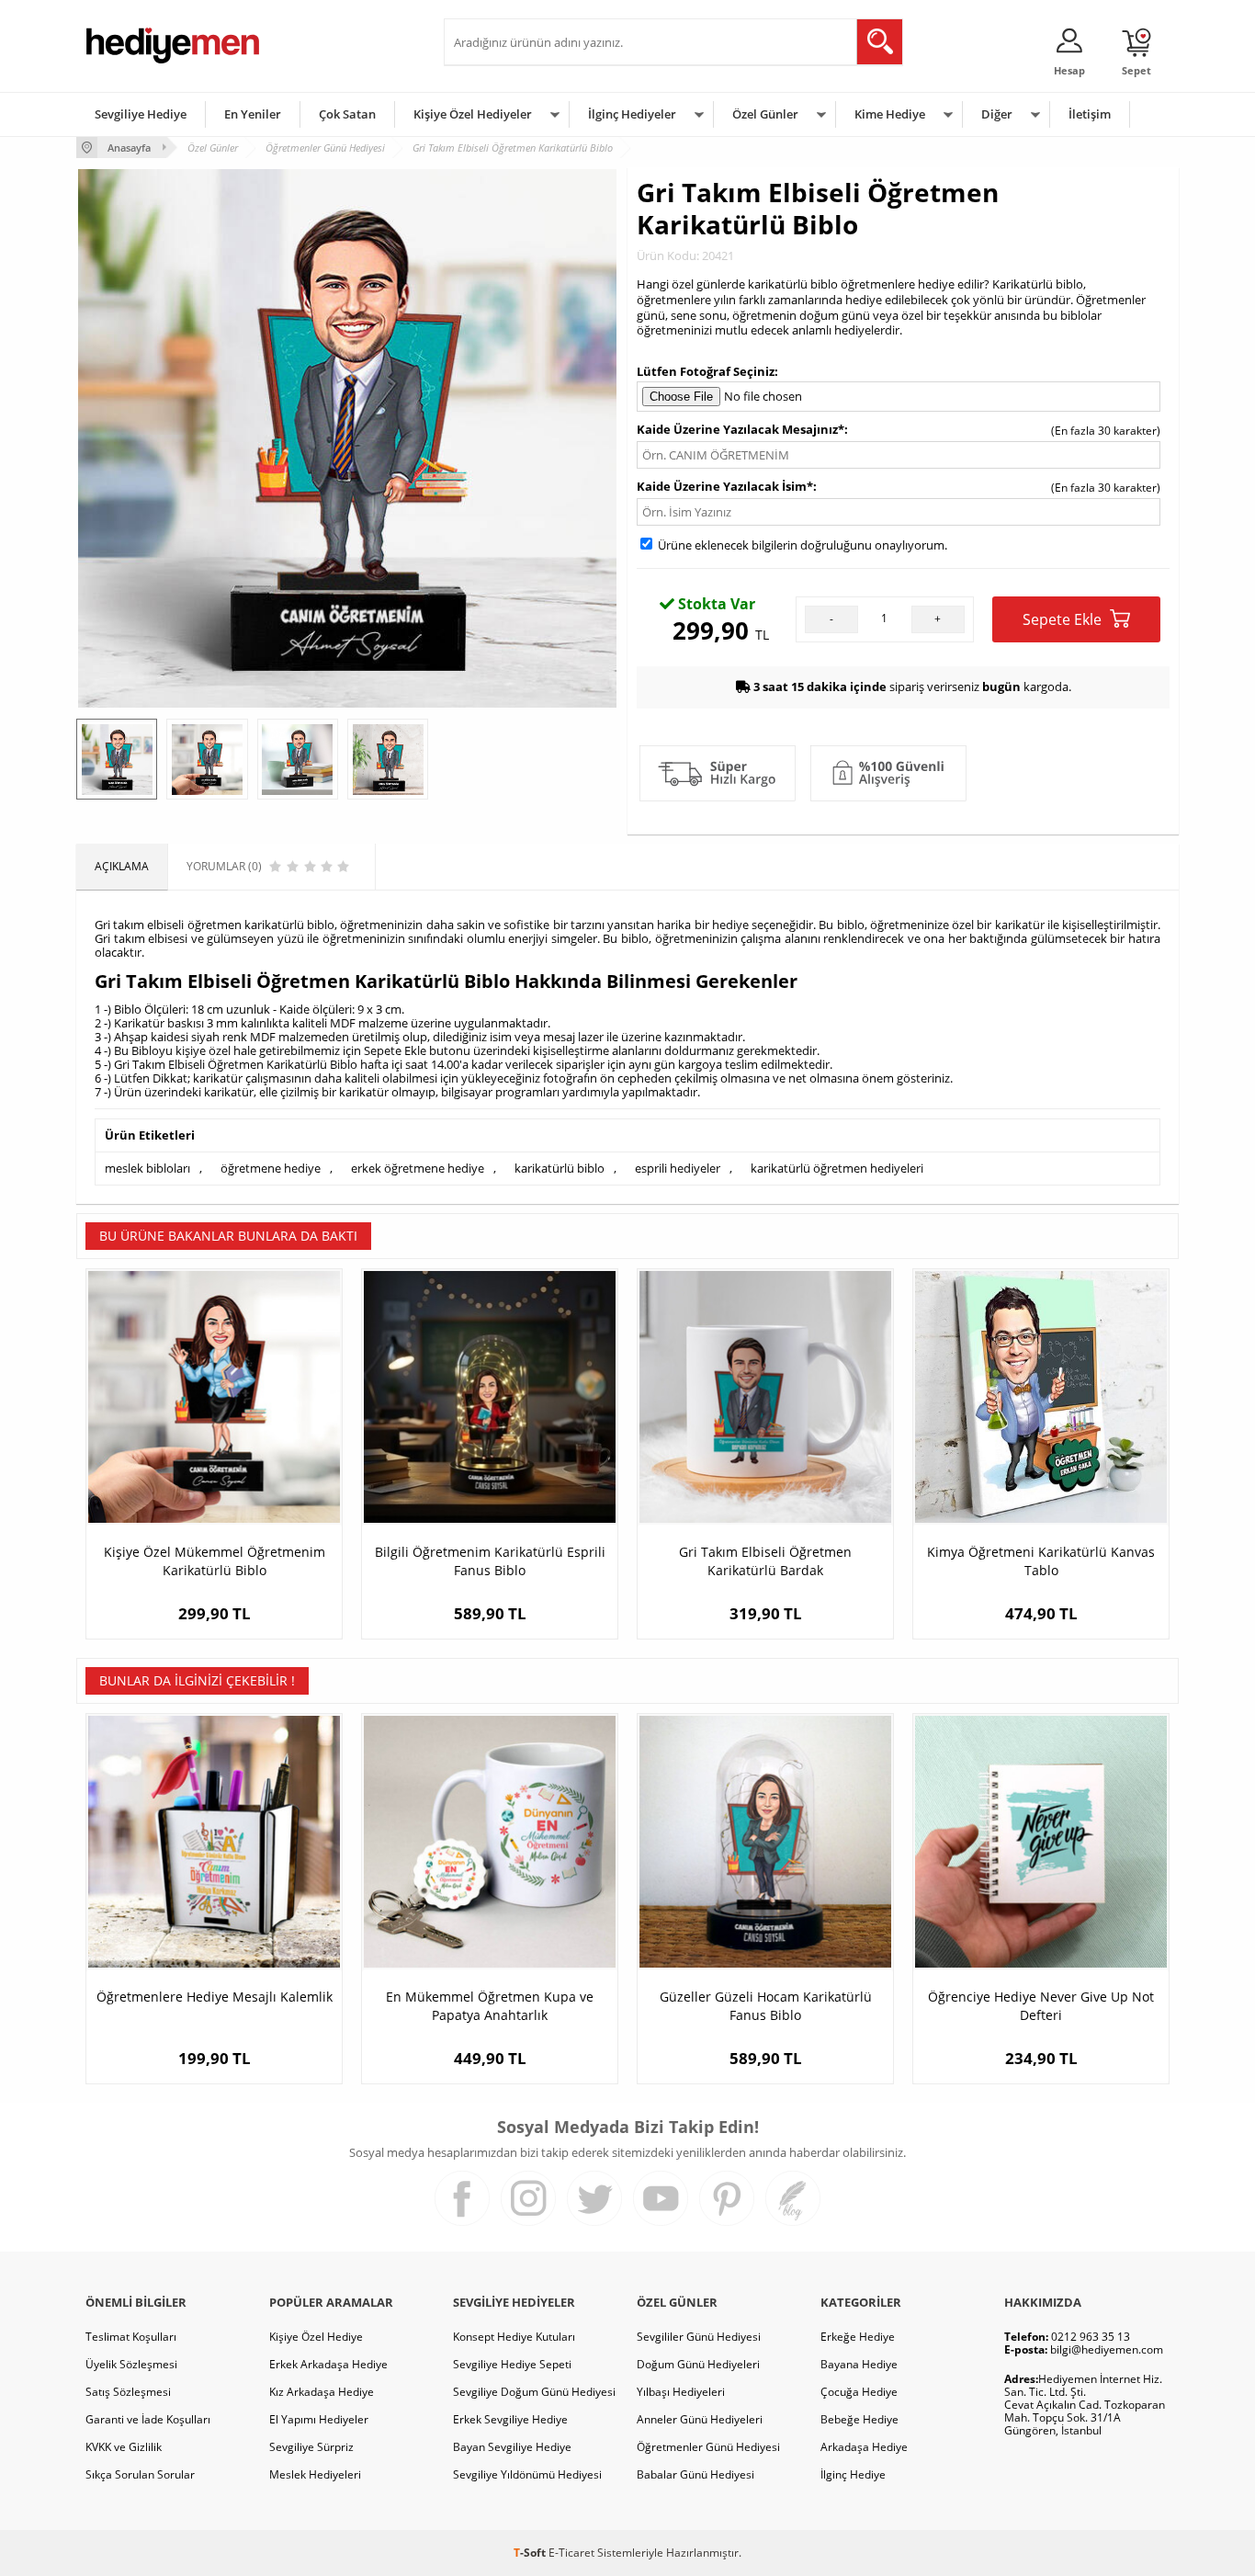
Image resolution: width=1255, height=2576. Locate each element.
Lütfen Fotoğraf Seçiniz (706, 371)
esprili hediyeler (678, 1168)
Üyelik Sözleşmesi (131, 2364)
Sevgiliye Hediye (141, 114)
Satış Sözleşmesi (128, 2392)
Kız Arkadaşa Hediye (322, 2392)
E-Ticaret (571, 2553)
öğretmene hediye (271, 1168)
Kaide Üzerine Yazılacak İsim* (725, 486)
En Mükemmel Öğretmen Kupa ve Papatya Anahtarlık (490, 2006)
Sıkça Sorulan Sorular (140, 2474)
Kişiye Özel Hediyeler (473, 114)
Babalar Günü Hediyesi (695, 2474)
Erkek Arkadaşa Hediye (328, 2364)
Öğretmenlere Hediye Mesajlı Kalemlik (215, 1997)
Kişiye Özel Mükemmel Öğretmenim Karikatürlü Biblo (215, 1561)
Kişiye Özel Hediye (316, 2337)
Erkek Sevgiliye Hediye (510, 2419)
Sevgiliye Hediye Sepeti (512, 2364)
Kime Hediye (890, 114)
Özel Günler (765, 114)
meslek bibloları (147, 1168)
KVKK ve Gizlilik (124, 2447)
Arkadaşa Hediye (864, 2447)
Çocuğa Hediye (859, 2392)
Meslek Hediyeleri (315, 2474)
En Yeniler (253, 114)
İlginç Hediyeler (632, 114)
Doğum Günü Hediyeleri (698, 2364)
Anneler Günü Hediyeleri (700, 2419)
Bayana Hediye (859, 2364)
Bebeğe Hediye (859, 2419)
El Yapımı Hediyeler (319, 2419)
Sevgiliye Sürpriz (311, 2447)
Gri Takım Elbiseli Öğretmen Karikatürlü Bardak (765, 1561)
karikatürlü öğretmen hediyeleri (837, 1168)
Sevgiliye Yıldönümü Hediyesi (527, 2474)
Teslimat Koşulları (131, 2337)
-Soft (531, 2553)
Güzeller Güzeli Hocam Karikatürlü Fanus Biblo (766, 2006)
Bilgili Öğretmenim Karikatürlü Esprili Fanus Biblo (490, 1561)
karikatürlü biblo (560, 1168)
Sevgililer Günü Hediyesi (699, 2337)
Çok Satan (347, 114)
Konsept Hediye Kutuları (514, 2337)
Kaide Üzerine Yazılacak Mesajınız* (741, 429)
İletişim (1090, 114)
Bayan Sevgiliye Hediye (512, 2447)
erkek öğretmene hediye (418, 1168)
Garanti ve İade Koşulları (148, 2419)
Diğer (997, 114)
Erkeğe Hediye (858, 2337)
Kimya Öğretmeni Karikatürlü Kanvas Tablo (1041, 1561)
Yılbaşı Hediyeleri (681, 2392)
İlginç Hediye (853, 2474)
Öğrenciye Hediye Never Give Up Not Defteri (1041, 2006)
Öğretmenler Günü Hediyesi (708, 2447)
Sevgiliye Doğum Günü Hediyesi (534, 2392)
